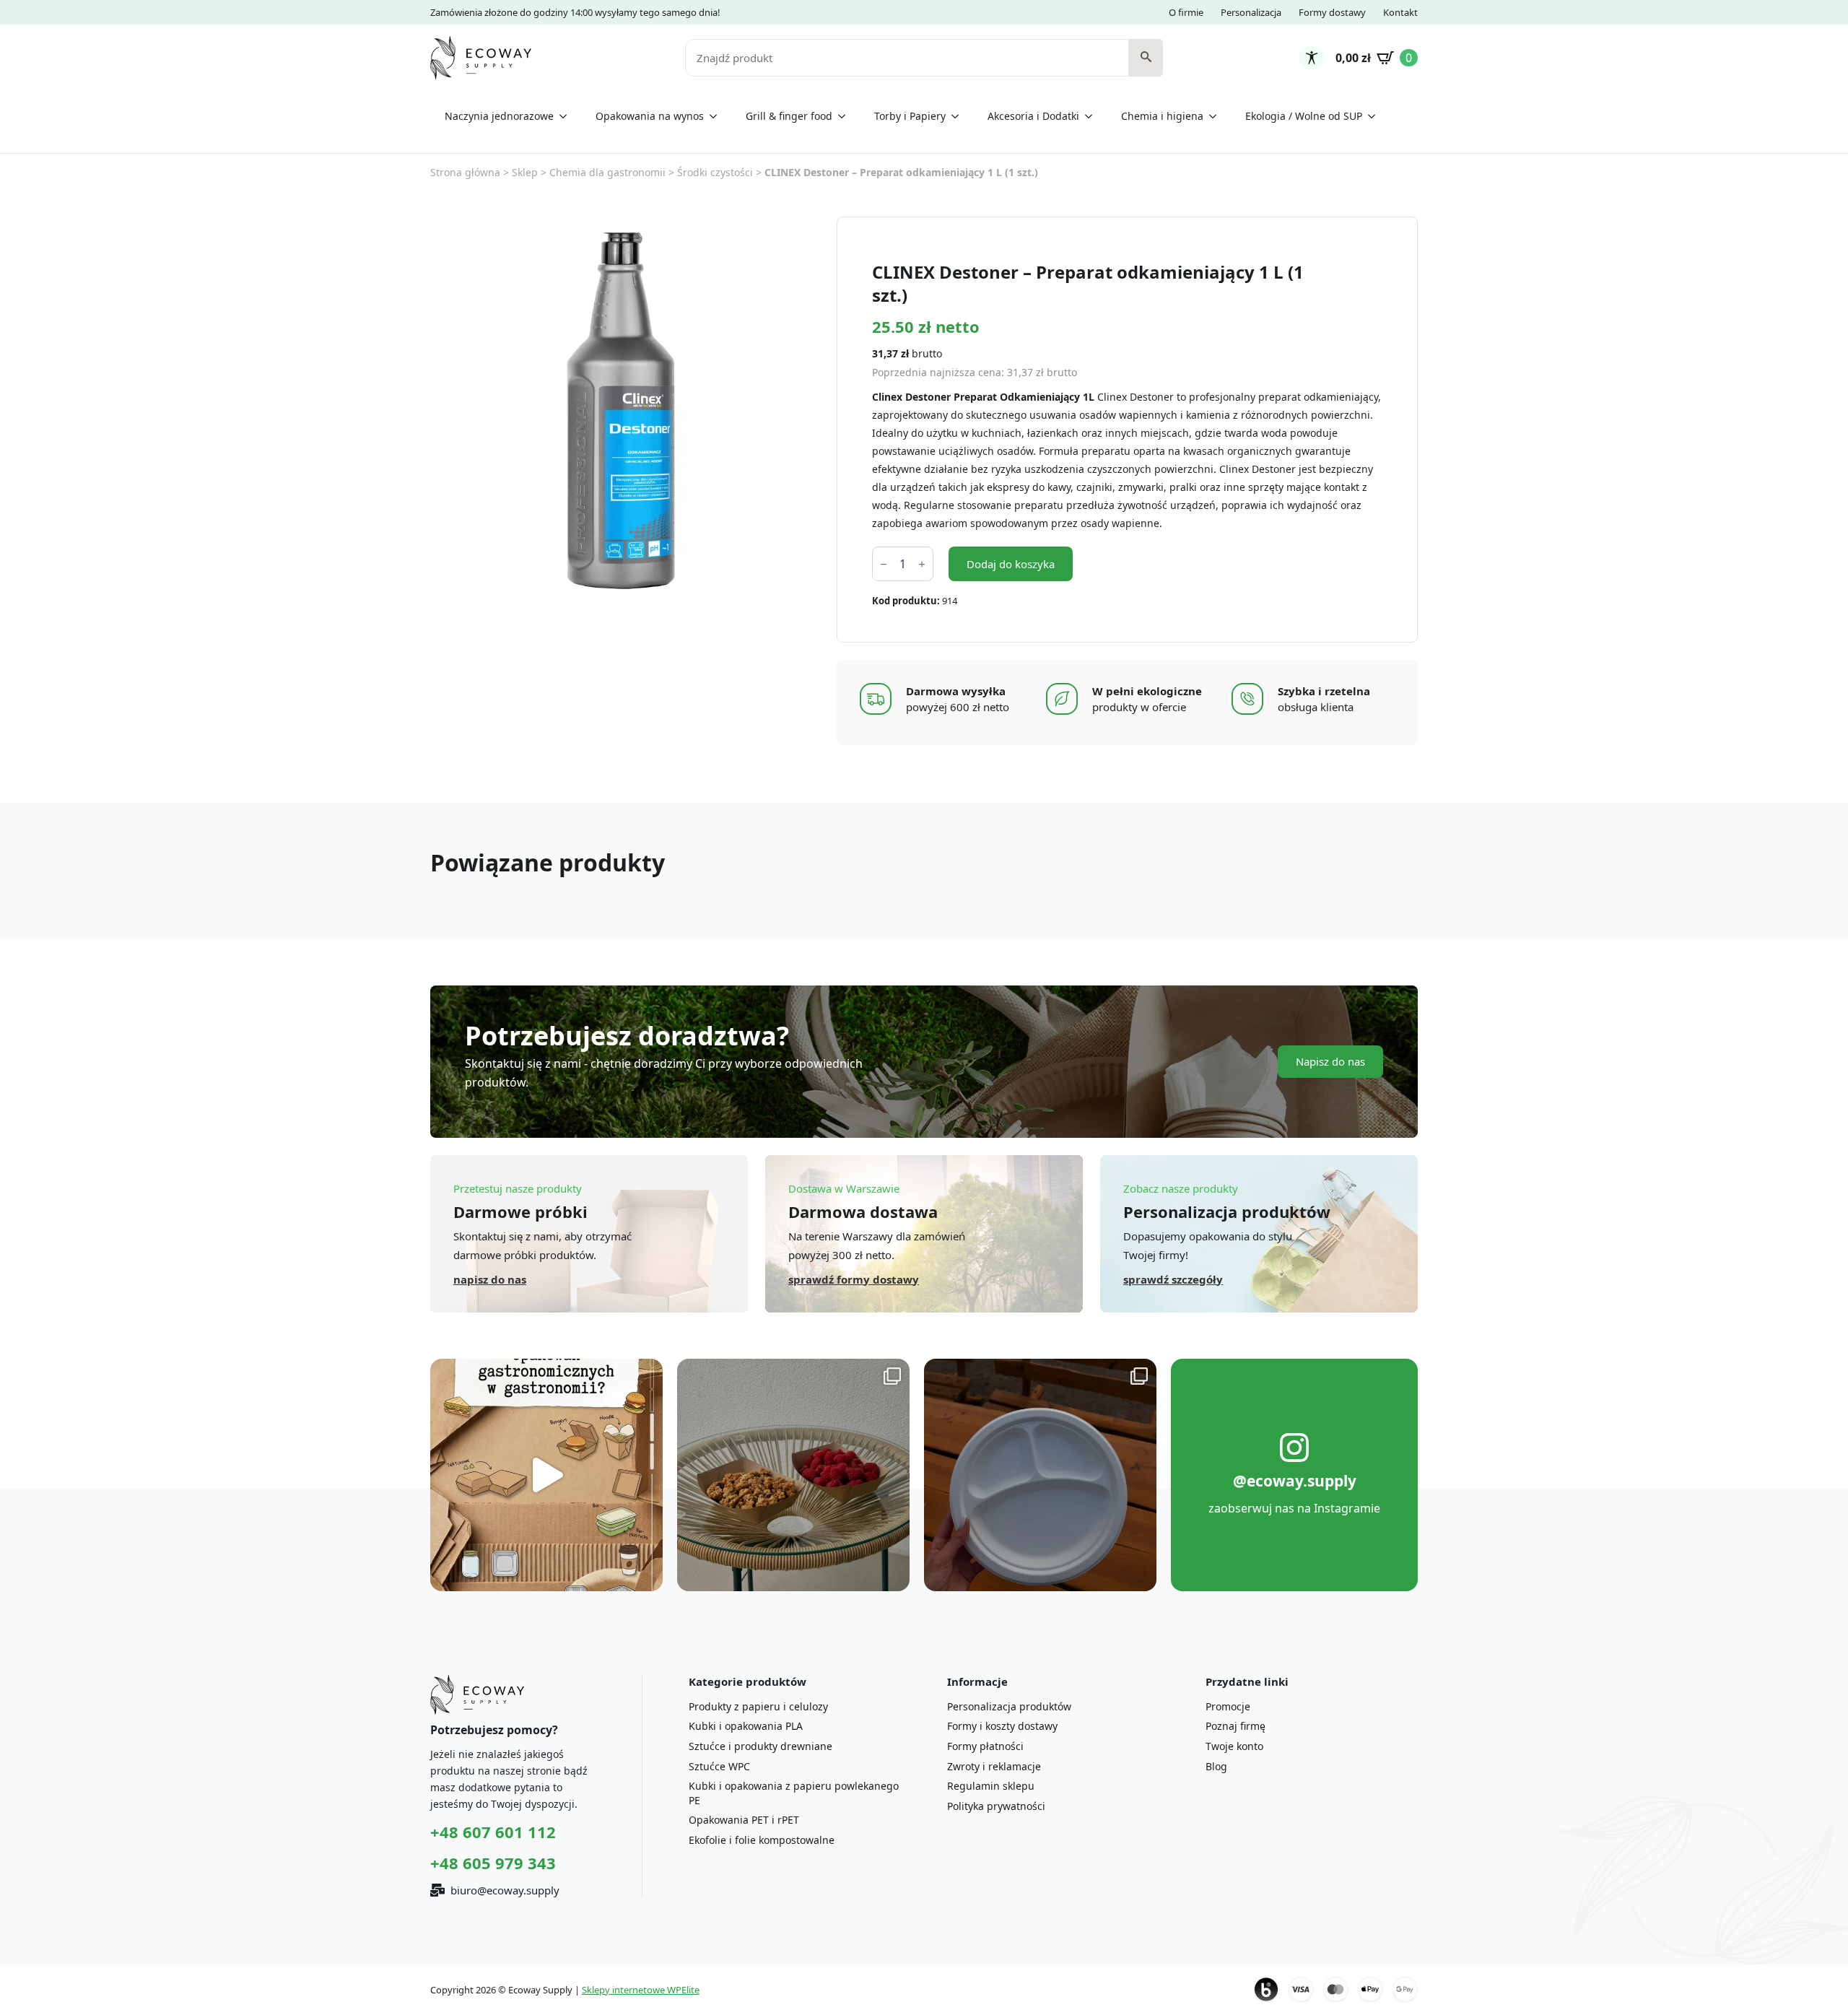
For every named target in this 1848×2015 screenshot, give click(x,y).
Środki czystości (715, 172)
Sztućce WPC (719, 1766)
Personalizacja (1251, 12)
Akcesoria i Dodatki (1033, 116)
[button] (1146, 58)
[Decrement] (884, 564)
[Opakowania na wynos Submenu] (718, 116)
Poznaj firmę (1235, 1726)
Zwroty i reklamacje (994, 1766)
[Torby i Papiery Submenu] (959, 116)
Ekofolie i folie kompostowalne (762, 1840)
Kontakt (1400, 12)
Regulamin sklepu (991, 1786)
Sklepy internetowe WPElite (641, 1990)
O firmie (1186, 12)
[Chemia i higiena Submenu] (1217, 116)
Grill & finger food (789, 116)
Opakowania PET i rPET (744, 1820)
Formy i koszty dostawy (1002, 1726)
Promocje (1228, 1706)
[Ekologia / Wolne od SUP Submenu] (1376, 116)
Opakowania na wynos (650, 116)
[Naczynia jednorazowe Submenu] (567, 116)
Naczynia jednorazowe (499, 116)
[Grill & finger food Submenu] (846, 116)
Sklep (525, 172)
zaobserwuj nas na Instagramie (1294, 1508)
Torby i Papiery (910, 116)
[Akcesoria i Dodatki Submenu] (1093, 116)
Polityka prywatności (996, 1806)
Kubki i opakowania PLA (746, 1726)
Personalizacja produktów (1009, 1706)
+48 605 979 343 (493, 1863)
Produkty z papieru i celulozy (758, 1706)
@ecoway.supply (1295, 1481)
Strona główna (465, 172)
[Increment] (922, 564)
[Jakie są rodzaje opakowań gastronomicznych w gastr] (546, 1475)
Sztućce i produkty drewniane (760, 1746)
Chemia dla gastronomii (607, 172)
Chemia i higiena (1162, 116)
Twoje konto (1234, 1746)
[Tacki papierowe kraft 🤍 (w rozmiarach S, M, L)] (793, 1475)
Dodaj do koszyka (1011, 564)
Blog (1216, 1766)
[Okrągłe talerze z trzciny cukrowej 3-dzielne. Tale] (1040, 1475)
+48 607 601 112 (493, 1832)
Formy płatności (985, 1746)
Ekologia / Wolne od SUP (1304, 116)
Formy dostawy (1332, 12)
